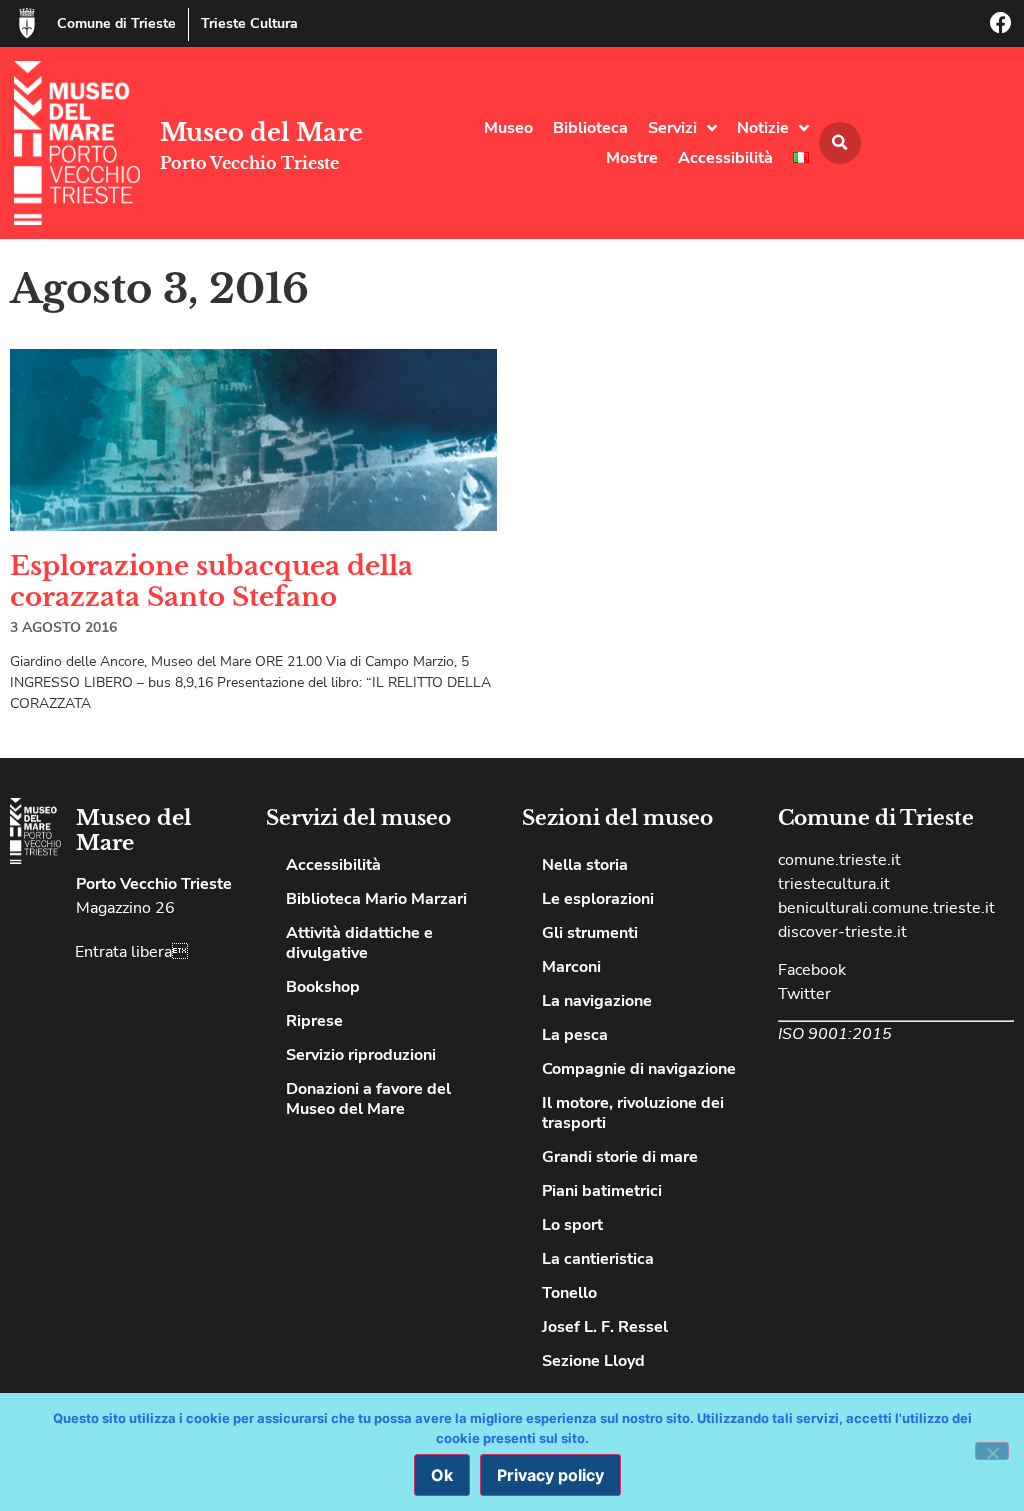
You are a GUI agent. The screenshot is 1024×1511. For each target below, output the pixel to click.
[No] (992, 1451)
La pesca (575, 1035)
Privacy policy (550, 1475)
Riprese (314, 1021)
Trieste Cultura (249, 23)
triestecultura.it (834, 884)
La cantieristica (598, 1259)
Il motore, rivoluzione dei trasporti (633, 1113)
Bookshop (323, 987)
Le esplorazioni (598, 899)
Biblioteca (590, 128)
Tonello (569, 1293)
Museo (508, 128)
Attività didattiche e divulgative (359, 943)
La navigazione (597, 1001)
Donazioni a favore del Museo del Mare (368, 1099)
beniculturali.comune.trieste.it (886, 908)
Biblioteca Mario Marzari (376, 899)
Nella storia (585, 865)
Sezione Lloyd (593, 1361)
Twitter (804, 994)
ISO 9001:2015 (835, 1034)
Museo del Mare (261, 132)
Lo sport (572, 1225)
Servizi (672, 128)
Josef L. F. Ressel (605, 1327)
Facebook (812, 970)
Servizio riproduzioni (361, 1055)
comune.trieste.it (839, 860)
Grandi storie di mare (620, 1157)
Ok (442, 1475)
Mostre (632, 158)
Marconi (571, 967)
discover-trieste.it (842, 932)
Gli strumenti (590, 933)
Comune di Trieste (116, 23)
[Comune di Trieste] (27, 23)
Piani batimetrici (602, 1191)
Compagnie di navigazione (639, 1069)
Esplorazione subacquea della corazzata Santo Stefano (211, 581)
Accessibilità (725, 158)
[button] (840, 143)
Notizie (763, 128)
